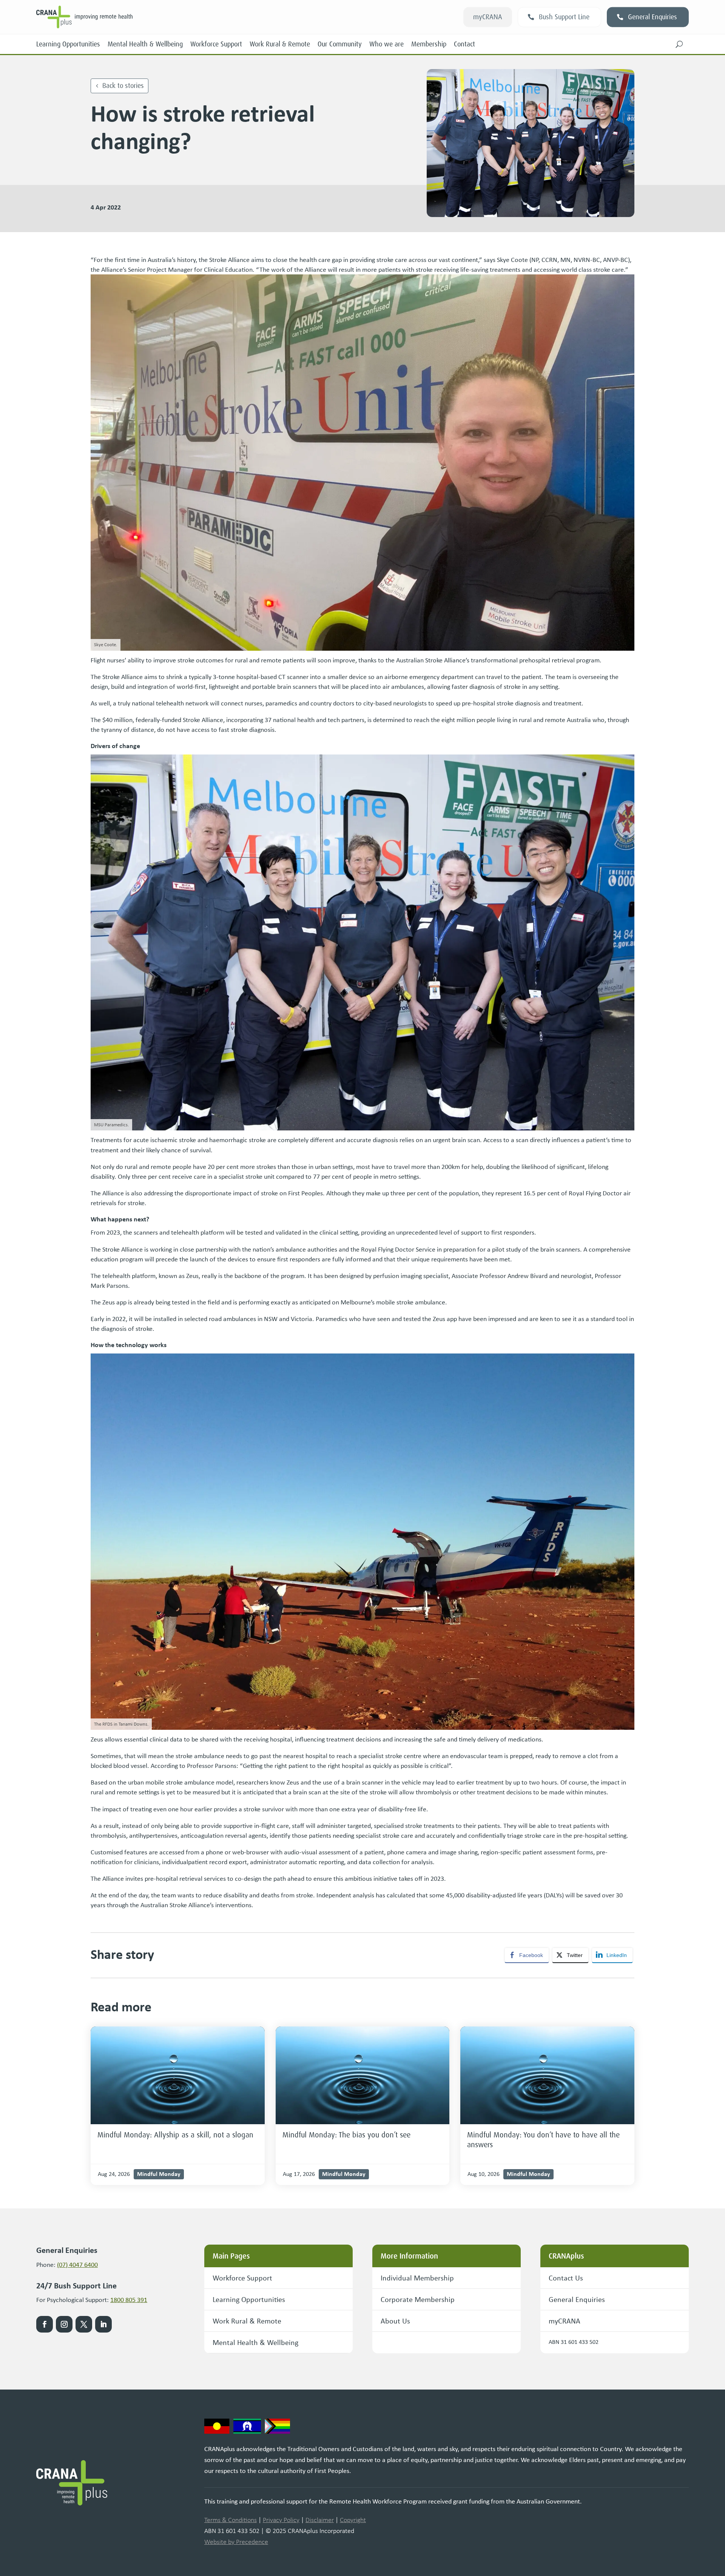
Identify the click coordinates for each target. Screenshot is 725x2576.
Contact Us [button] (566, 2278)
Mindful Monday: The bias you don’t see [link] (346, 2135)
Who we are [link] (386, 44)
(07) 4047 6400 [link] (77, 2265)
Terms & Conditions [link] (231, 2520)
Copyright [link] (353, 2520)
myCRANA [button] (488, 17)
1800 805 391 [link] (129, 2300)
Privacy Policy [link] (281, 2520)
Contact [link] (464, 44)
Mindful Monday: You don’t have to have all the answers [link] (543, 2140)
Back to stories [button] (123, 86)
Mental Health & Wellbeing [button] (255, 2342)
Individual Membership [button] (417, 2278)
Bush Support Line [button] (564, 17)
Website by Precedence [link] (236, 2542)
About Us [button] (395, 2321)
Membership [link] (429, 44)
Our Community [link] (340, 44)
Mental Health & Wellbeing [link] (145, 44)
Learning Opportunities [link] (68, 44)
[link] (178, 2075)
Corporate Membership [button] (418, 2299)
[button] (679, 44)
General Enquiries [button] (652, 17)
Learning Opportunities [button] (249, 2299)
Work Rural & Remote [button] (247, 2321)
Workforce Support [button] (242, 2278)
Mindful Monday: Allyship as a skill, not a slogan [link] (175, 2135)
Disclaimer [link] (320, 2520)
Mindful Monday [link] (159, 2174)
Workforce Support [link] (216, 44)
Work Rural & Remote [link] (280, 44)
